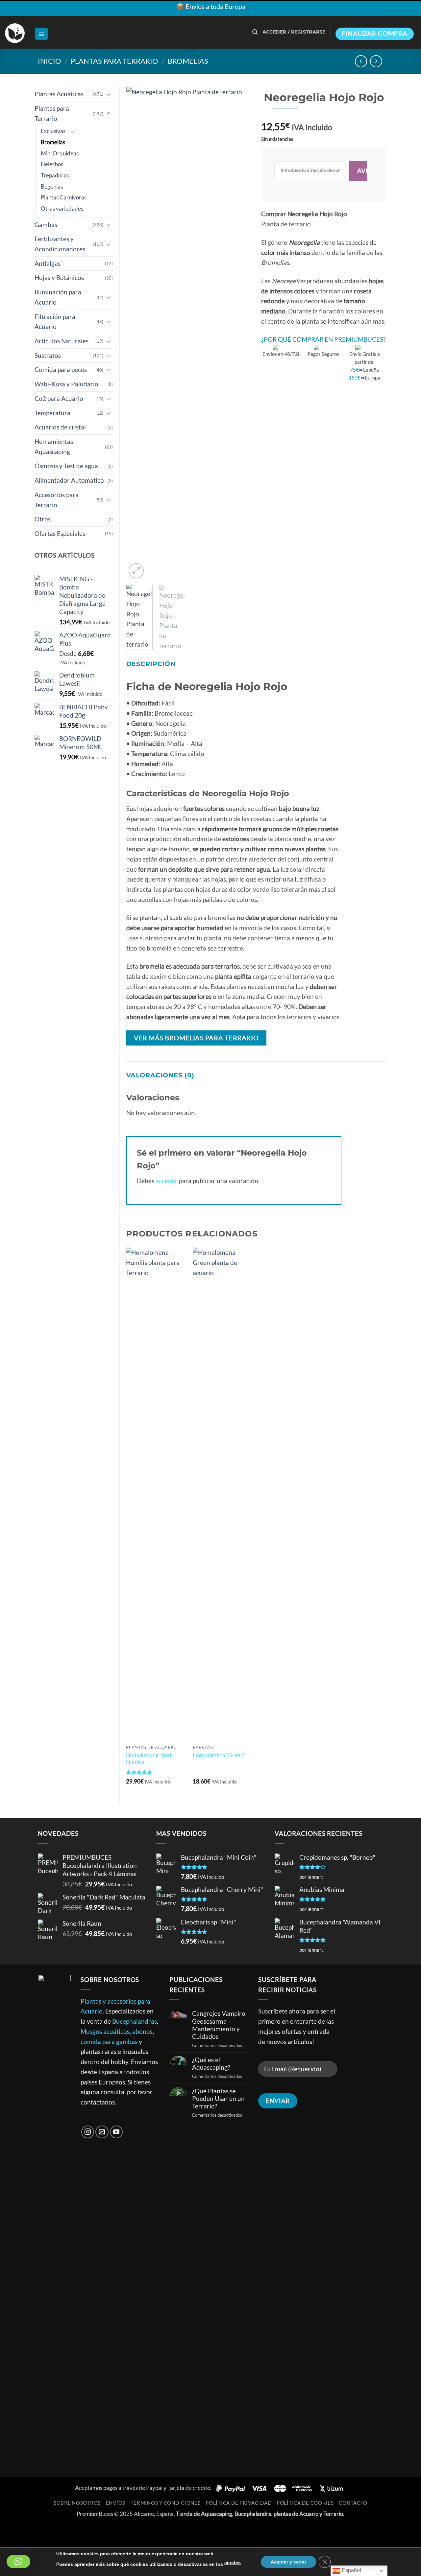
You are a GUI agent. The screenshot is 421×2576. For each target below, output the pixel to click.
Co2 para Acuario (59, 398)
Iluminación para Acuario (58, 297)
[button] (41, 34)
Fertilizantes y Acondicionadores (60, 244)
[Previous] (137, 333)
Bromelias (188, 61)
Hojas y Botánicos (59, 277)
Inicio (50, 61)
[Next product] (361, 61)
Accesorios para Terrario (57, 500)
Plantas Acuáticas (59, 94)
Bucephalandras (135, 2021)
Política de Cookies (305, 2503)
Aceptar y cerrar (288, 2562)
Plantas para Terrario (114, 61)
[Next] (240, 333)
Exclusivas (53, 131)
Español (351, 2570)
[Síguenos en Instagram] (88, 2132)
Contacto (353, 2503)
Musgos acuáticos (105, 2031)
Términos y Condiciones (166, 2503)
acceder (167, 1181)
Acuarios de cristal (60, 427)
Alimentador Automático (69, 480)
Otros (43, 519)
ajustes (233, 2563)
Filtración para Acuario (55, 322)
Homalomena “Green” (219, 1755)
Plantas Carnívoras (64, 197)
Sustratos (48, 355)
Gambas (46, 225)
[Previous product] (376, 61)
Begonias (52, 186)
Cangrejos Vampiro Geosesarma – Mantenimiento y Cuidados (219, 2025)
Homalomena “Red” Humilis (150, 1758)
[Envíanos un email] (102, 2132)
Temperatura (52, 413)
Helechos (52, 164)
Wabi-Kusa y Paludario (66, 384)
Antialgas (48, 263)
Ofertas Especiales (60, 533)
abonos (142, 2031)
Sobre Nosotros (77, 2503)
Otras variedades (62, 208)
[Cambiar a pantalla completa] (30, 2531)
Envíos (116, 2503)
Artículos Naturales (62, 341)
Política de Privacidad (238, 2503)
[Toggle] (109, 94)
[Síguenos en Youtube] (116, 2132)
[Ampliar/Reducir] (8, 2531)
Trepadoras (55, 175)
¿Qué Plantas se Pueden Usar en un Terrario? (218, 2098)
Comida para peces (61, 369)
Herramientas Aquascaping (54, 447)
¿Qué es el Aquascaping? (211, 2063)
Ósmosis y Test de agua (66, 466)
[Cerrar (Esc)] (76, 2531)
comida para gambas (109, 2042)
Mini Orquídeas (60, 153)
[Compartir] (53, 2531)
